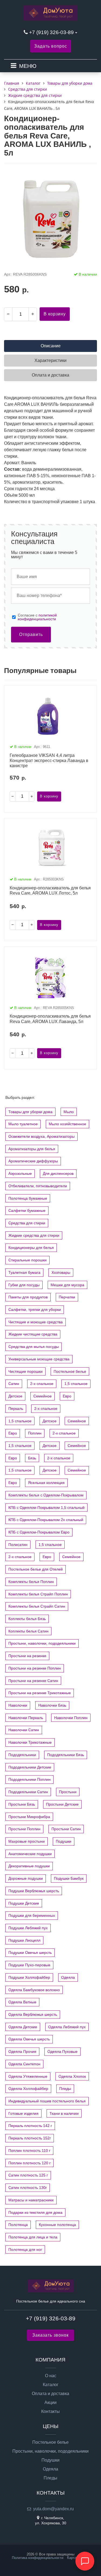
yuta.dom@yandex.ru (53, 2509)
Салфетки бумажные (27, 1211)
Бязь (32, 1458)
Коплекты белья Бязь (27, 1619)
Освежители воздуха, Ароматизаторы (41, 1136)
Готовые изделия (23, 2113)
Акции (50, 2403)
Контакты (50, 2412)
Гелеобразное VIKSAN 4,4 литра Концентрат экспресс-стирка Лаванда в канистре (49, 761)
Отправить (31, 634)
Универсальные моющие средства (39, 1359)
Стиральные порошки (27, 1260)
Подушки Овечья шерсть (30, 1952)
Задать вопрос (51, 46)
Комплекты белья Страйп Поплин (38, 1594)
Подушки (64, 1841)
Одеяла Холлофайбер (28, 2089)
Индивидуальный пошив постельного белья (47, 2101)
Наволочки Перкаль (26, 1718)
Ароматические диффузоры (33, 1161)
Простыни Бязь (22, 1804)
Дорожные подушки (26, 1878)
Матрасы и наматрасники (31, 2200)
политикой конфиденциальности (37, 617)
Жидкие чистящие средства (33, 1334)
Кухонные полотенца (57, 2225)
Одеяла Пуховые (62, 2051)
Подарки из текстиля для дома (35, 2212)
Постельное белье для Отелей (36, 1569)
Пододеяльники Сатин (28, 1792)
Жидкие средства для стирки (34, 1235)
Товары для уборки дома (30, 1112)
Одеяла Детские (23, 2027)
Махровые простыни (27, 1841)
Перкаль (16, 1409)
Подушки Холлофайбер (29, 1977)
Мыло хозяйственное (67, 1124)
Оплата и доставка (50, 2394)
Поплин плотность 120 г (29, 2163)
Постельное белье (70, 1371)
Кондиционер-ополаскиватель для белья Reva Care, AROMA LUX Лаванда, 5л (50, 1019)
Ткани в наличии (64, 2113)
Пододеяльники (22, 1755)
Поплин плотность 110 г (29, 2150)
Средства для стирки (27, 1223)
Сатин (14, 1384)
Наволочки (18, 1705)
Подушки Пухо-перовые (29, 1965)
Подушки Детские (24, 1903)
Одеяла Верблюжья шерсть (33, 2014)
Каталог (51, 2385)
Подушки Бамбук (69, 1878)
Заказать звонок (50, 2335)
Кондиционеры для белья (31, 1248)
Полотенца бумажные (28, 1198)
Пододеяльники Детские (30, 1767)
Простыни (68, 1792)
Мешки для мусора (67, 1285)
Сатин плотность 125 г (28, 2175)
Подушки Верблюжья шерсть (34, 1891)
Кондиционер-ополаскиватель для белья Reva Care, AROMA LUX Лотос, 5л (50, 890)
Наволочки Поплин (71, 1718)
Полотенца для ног (25, 2250)
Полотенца (18, 2225)
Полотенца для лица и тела (33, 2237)
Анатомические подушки (30, 1854)
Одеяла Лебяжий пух (67, 2027)
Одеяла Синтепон (24, 2064)
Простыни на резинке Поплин (35, 1668)
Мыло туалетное (23, 1124)
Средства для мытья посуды (34, 1347)
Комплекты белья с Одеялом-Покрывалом (46, 1495)
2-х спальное (42, 1384)
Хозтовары (61, 1272)
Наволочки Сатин (24, 1730)
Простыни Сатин (66, 1829)
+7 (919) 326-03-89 (52, 32)
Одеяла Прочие (22, 2051)
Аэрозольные (20, 1173)
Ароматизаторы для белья (32, 1149)
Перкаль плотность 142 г (30, 2126)
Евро (67, 1396)
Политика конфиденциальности (38, 2558)
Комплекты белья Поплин (31, 1582)
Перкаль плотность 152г (30, 2138)
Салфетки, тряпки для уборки (35, 1310)
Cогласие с (37, 617)
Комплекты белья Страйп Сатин (37, 1606)
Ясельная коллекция (46, 1483)
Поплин (35, 1433)
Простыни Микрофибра (29, 1817)
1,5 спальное (76, 1384)
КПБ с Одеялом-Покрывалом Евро (39, 1532)
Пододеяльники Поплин (29, 1779)
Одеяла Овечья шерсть (29, 2039)
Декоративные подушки (29, 1866)
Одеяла (68, 1977)
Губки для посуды (24, 1285)
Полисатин (18, 1545)
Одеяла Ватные (22, 2002)
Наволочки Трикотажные (30, 1742)
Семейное (43, 1396)
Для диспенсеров (58, 1173)
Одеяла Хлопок (72, 2076)
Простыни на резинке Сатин (33, 1681)
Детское (15, 1396)
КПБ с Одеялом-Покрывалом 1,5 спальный (46, 1508)
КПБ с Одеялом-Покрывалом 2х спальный (46, 1520)
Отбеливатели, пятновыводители (38, 1186)
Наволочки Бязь (52, 1705)
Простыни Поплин (24, 1829)
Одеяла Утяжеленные (28, 2076)
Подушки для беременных (32, 1915)
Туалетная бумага (24, 1272)
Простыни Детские (62, 1804)
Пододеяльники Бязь (66, 1755)
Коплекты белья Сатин (28, 1631)
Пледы (65, 2089)
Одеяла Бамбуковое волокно (34, 1990)
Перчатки (67, 1297)
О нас (51, 2376)
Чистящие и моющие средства (36, 1322)
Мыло (69, 1112)
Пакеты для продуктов (28, 1297)
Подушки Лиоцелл (24, 1940)
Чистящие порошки (25, 1371)
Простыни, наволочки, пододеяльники (42, 1643)
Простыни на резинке (27, 1656)
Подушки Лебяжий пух (28, 1928)
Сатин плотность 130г (28, 2188)
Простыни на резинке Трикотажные (40, 1693)
